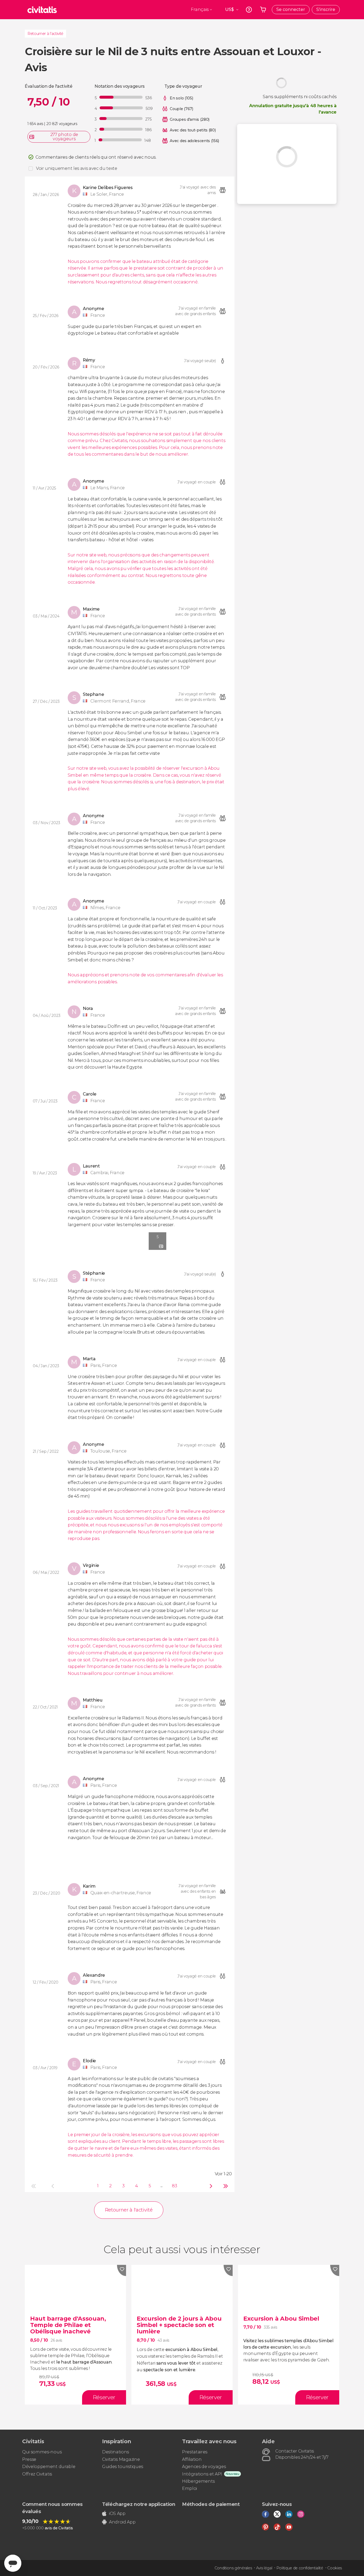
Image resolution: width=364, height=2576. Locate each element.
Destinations (116, 2452)
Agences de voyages (204, 2467)
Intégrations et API (202, 2474)
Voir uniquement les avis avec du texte (77, 168)
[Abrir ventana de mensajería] (13, 2563)
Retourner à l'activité (45, 34)
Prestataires (195, 2452)
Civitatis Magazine (121, 2459)
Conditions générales (233, 2568)
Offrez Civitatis (37, 2474)
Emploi (189, 2488)
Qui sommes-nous (42, 2452)
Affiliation (192, 2459)
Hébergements (198, 2481)
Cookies (335, 2568)
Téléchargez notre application (139, 2504)
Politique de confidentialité (300, 2568)
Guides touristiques (123, 2467)
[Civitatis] (42, 10)
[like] (122, 2270)
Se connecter (291, 9)
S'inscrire (326, 9)
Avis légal (264, 2568)
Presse (29, 2459)
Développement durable (49, 2467)
